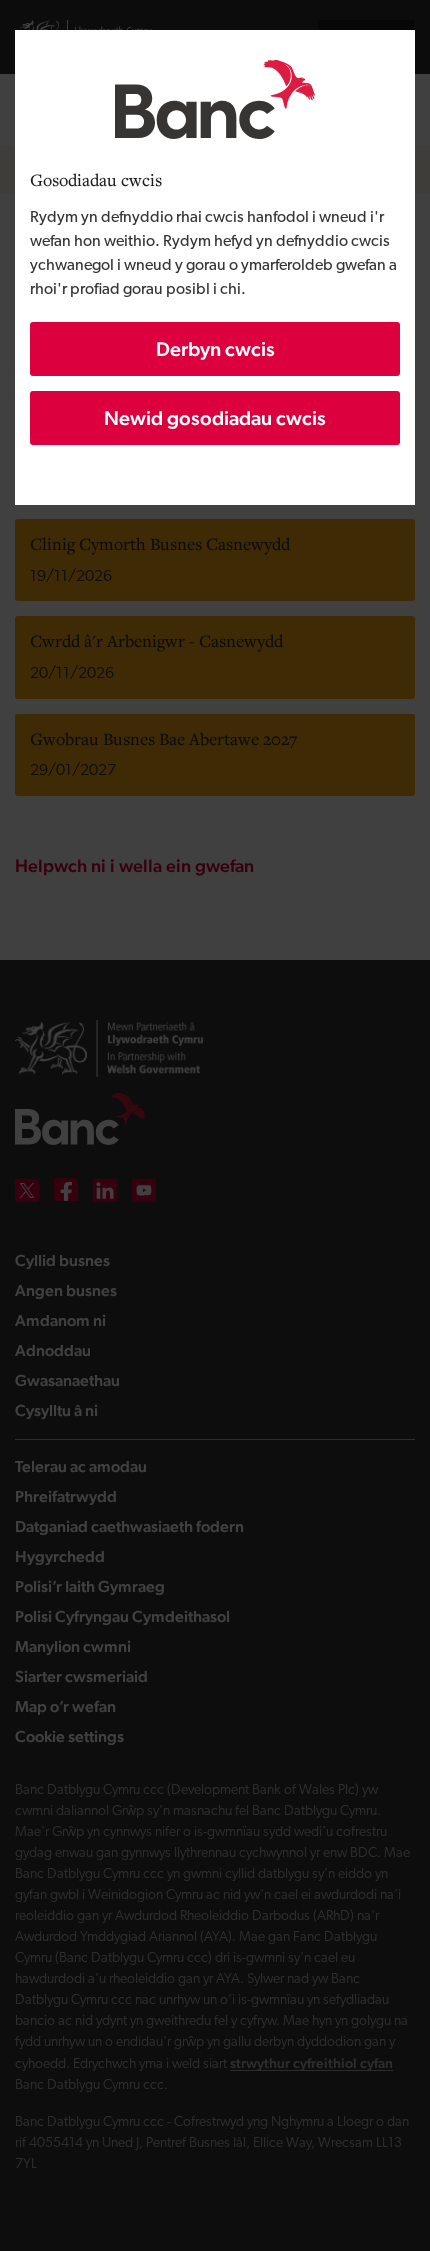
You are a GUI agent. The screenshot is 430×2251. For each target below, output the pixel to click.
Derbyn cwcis (215, 349)
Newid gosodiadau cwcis (215, 418)
